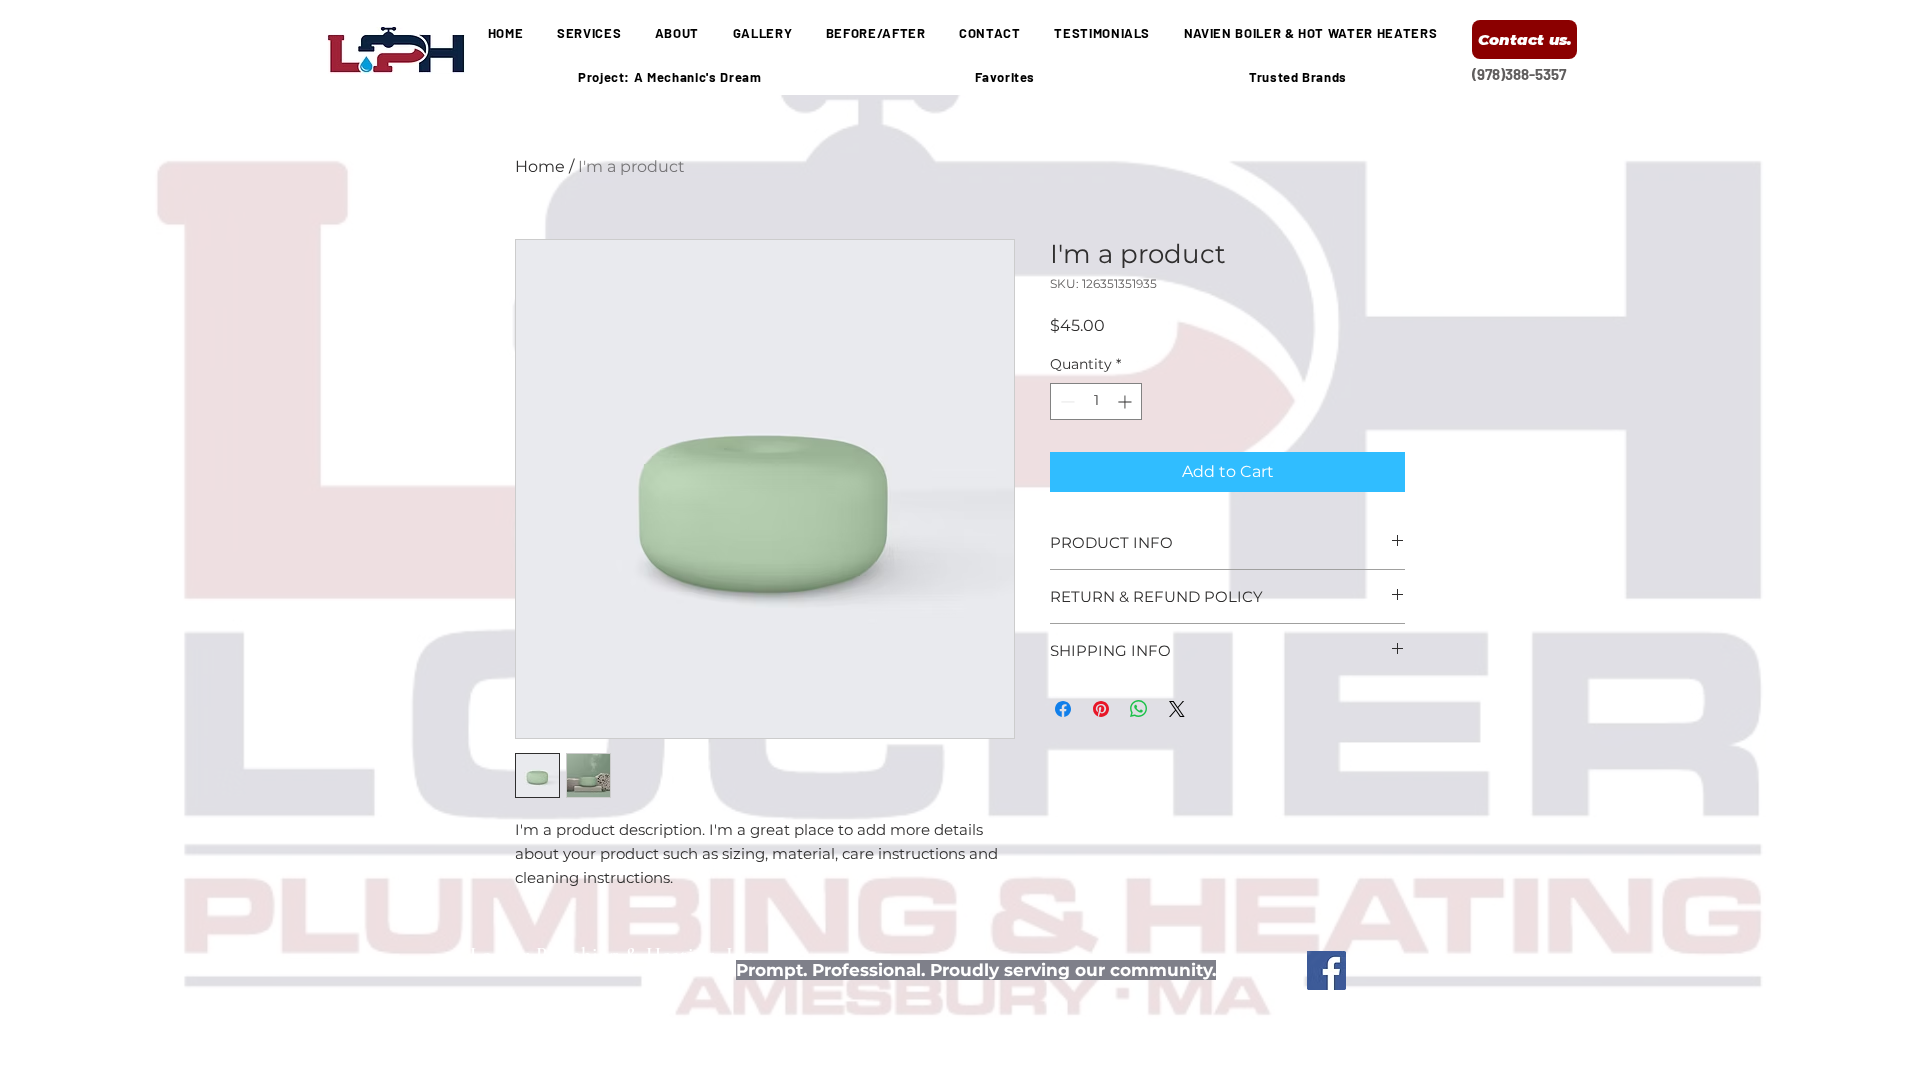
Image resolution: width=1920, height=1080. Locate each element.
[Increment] (1126, 401)
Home (540, 166)
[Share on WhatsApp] (1139, 709)
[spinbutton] (1096, 401)
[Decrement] (1065, 401)
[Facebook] (1326, 970)
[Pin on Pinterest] (1101, 709)
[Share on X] (1177, 709)
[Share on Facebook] (1063, 709)
